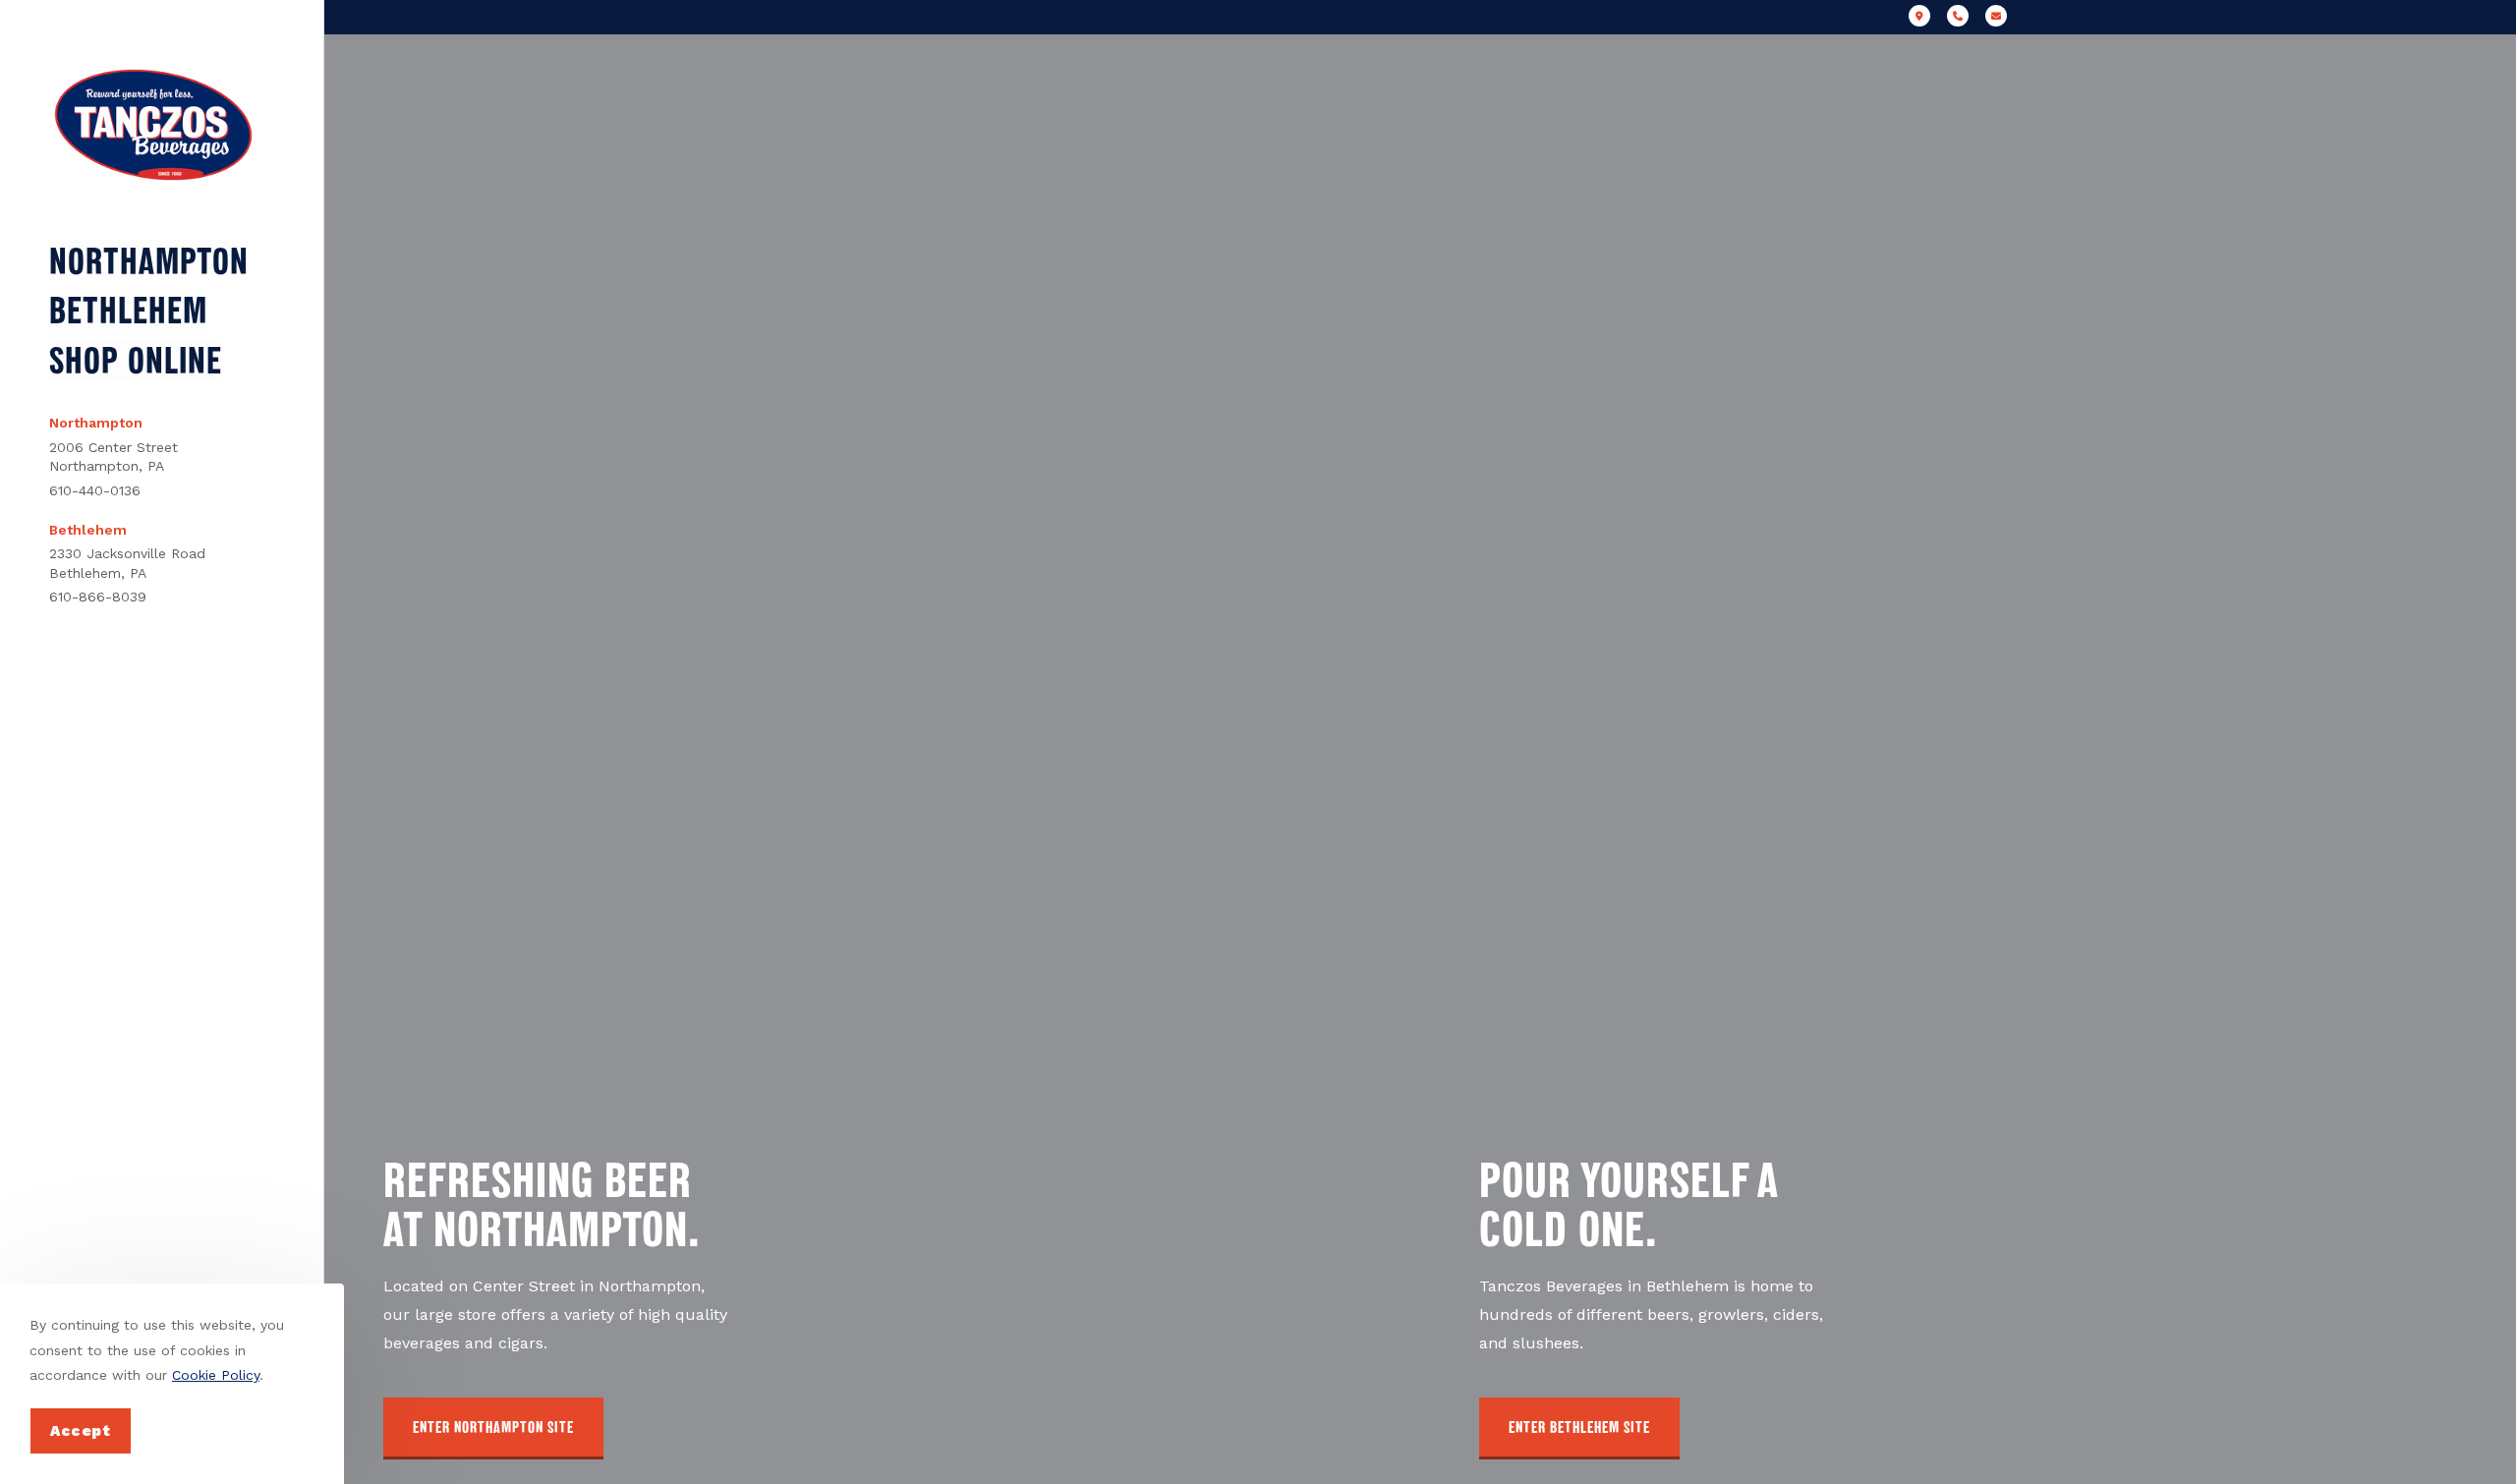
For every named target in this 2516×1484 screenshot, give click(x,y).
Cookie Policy (216, 1375)
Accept (81, 1431)
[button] (493, 1428)
